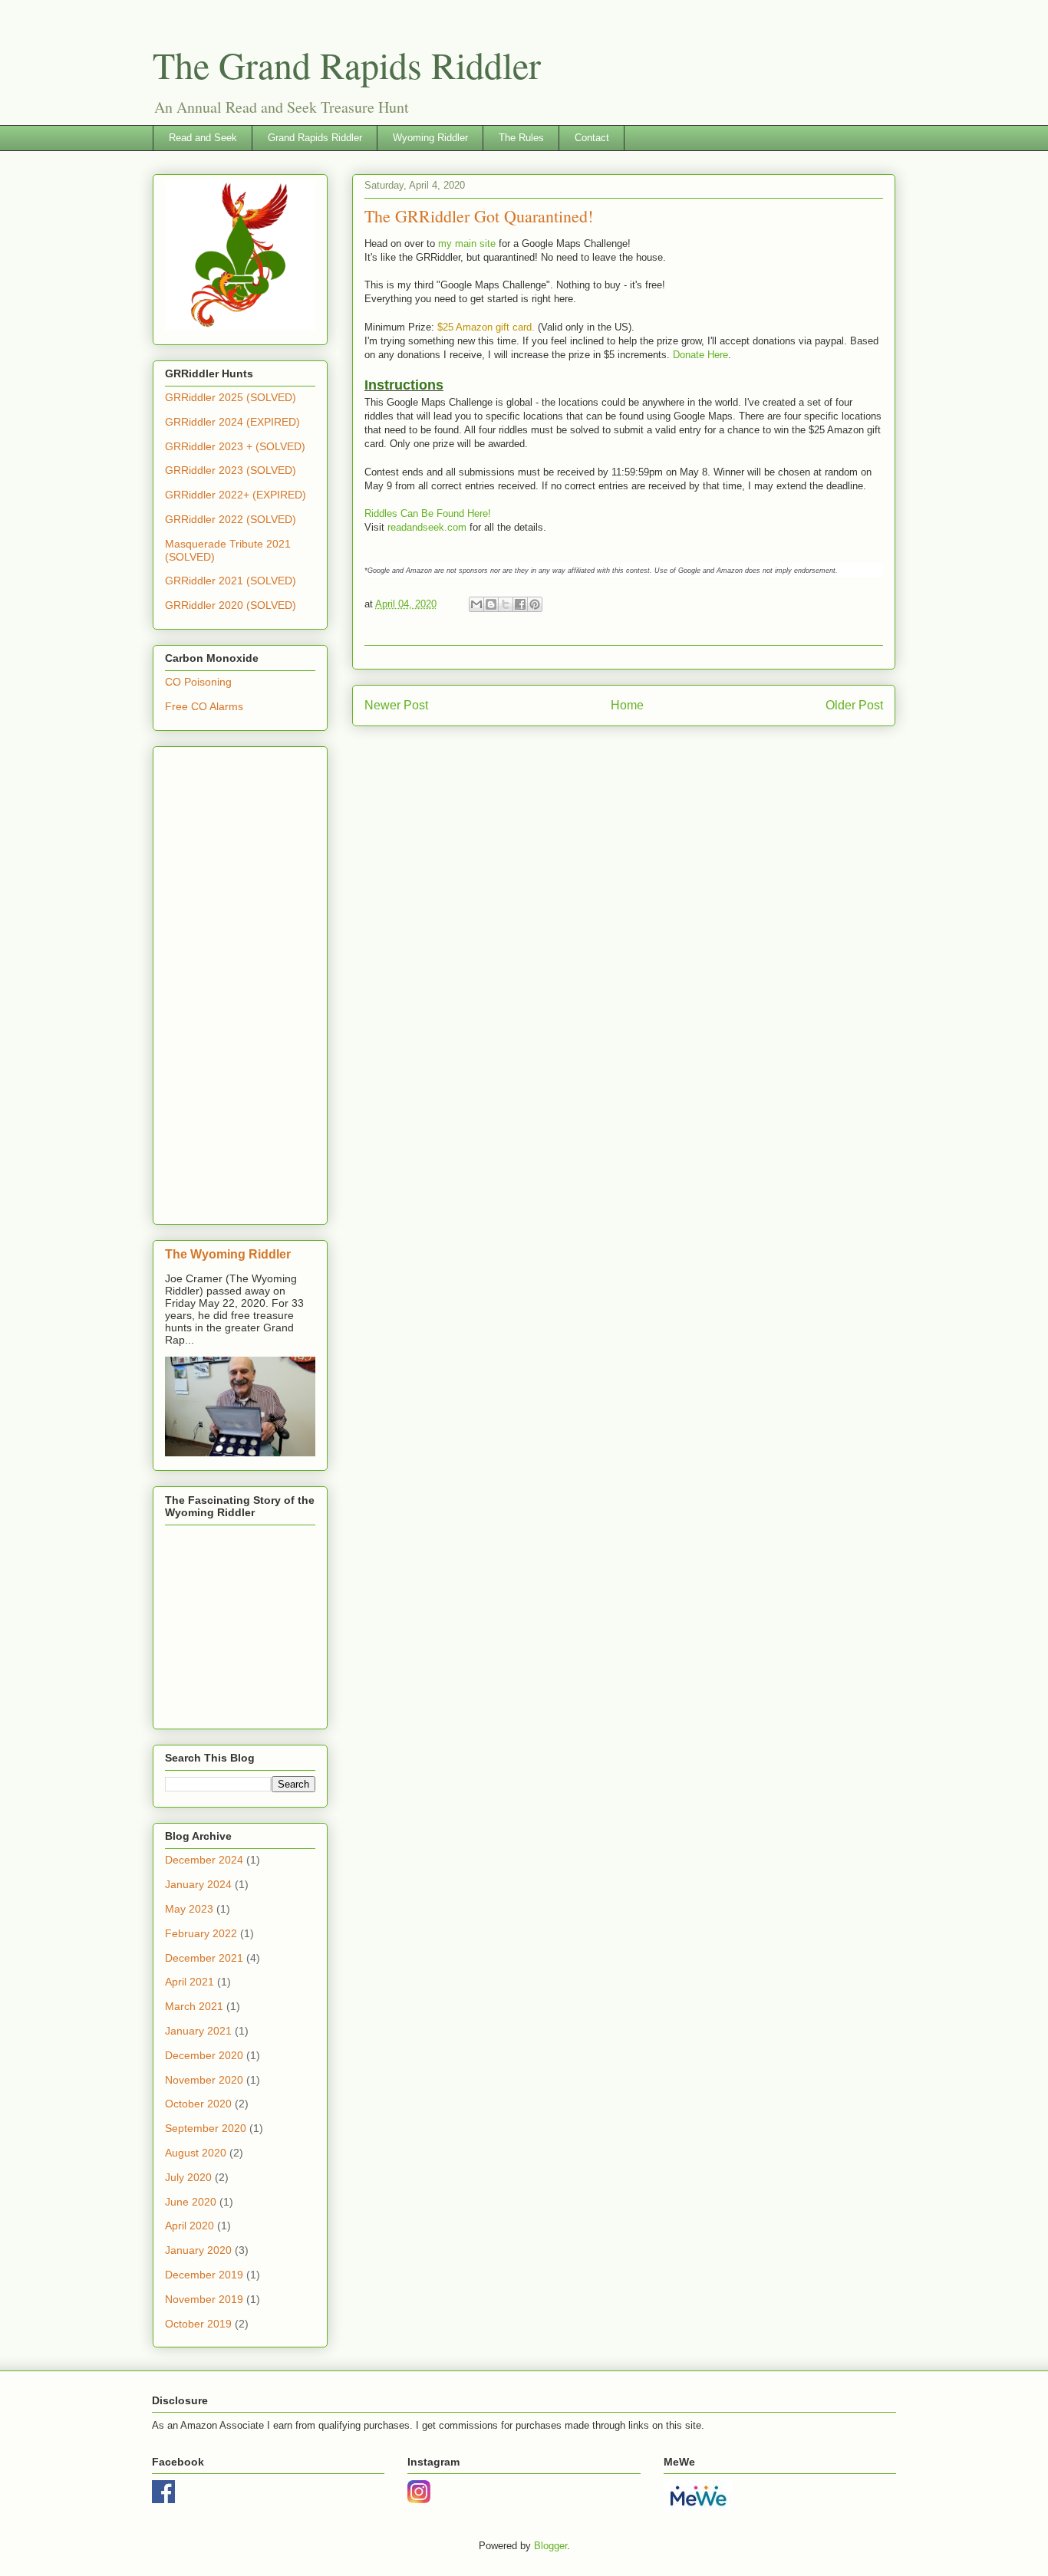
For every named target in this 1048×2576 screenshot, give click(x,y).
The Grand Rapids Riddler (347, 64)
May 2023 (189, 1909)
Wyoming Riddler (430, 138)
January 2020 (198, 2250)
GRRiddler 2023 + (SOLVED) (235, 446)
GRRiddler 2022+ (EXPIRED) (236, 495)
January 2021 (198, 2031)
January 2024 (198, 1884)
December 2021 (204, 1958)
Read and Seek (203, 138)
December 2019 (204, 2275)
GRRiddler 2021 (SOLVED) (231, 581)
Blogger (550, 2546)
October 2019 (198, 2324)
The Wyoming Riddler (228, 1254)
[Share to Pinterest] (535, 604)
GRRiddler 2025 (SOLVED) (231, 397)
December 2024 (204, 1860)
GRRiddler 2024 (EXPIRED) (232, 422)
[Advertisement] (240, 982)
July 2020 (188, 2177)
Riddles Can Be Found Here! (428, 513)
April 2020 (189, 2226)
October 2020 (198, 2104)
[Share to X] (506, 604)
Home (627, 705)
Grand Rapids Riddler (315, 138)
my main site (467, 243)
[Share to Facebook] (520, 604)
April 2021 (189, 1982)
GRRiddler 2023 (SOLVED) (231, 470)
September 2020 (206, 2128)
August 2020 (196, 2153)
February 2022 (201, 1933)
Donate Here (700, 355)
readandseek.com (427, 527)
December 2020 (204, 2055)
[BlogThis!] (491, 604)
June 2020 (191, 2202)
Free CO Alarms (204, 706)
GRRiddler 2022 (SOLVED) (231, 519)
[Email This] (476, 604)
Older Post (854, 705)
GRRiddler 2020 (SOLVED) (231, 605)
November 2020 (204, 2080)
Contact (592, 138)
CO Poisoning (198, 682)
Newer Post (396, 705)
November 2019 (204, 2299)
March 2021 (194, 2006)
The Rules (521, 138)
